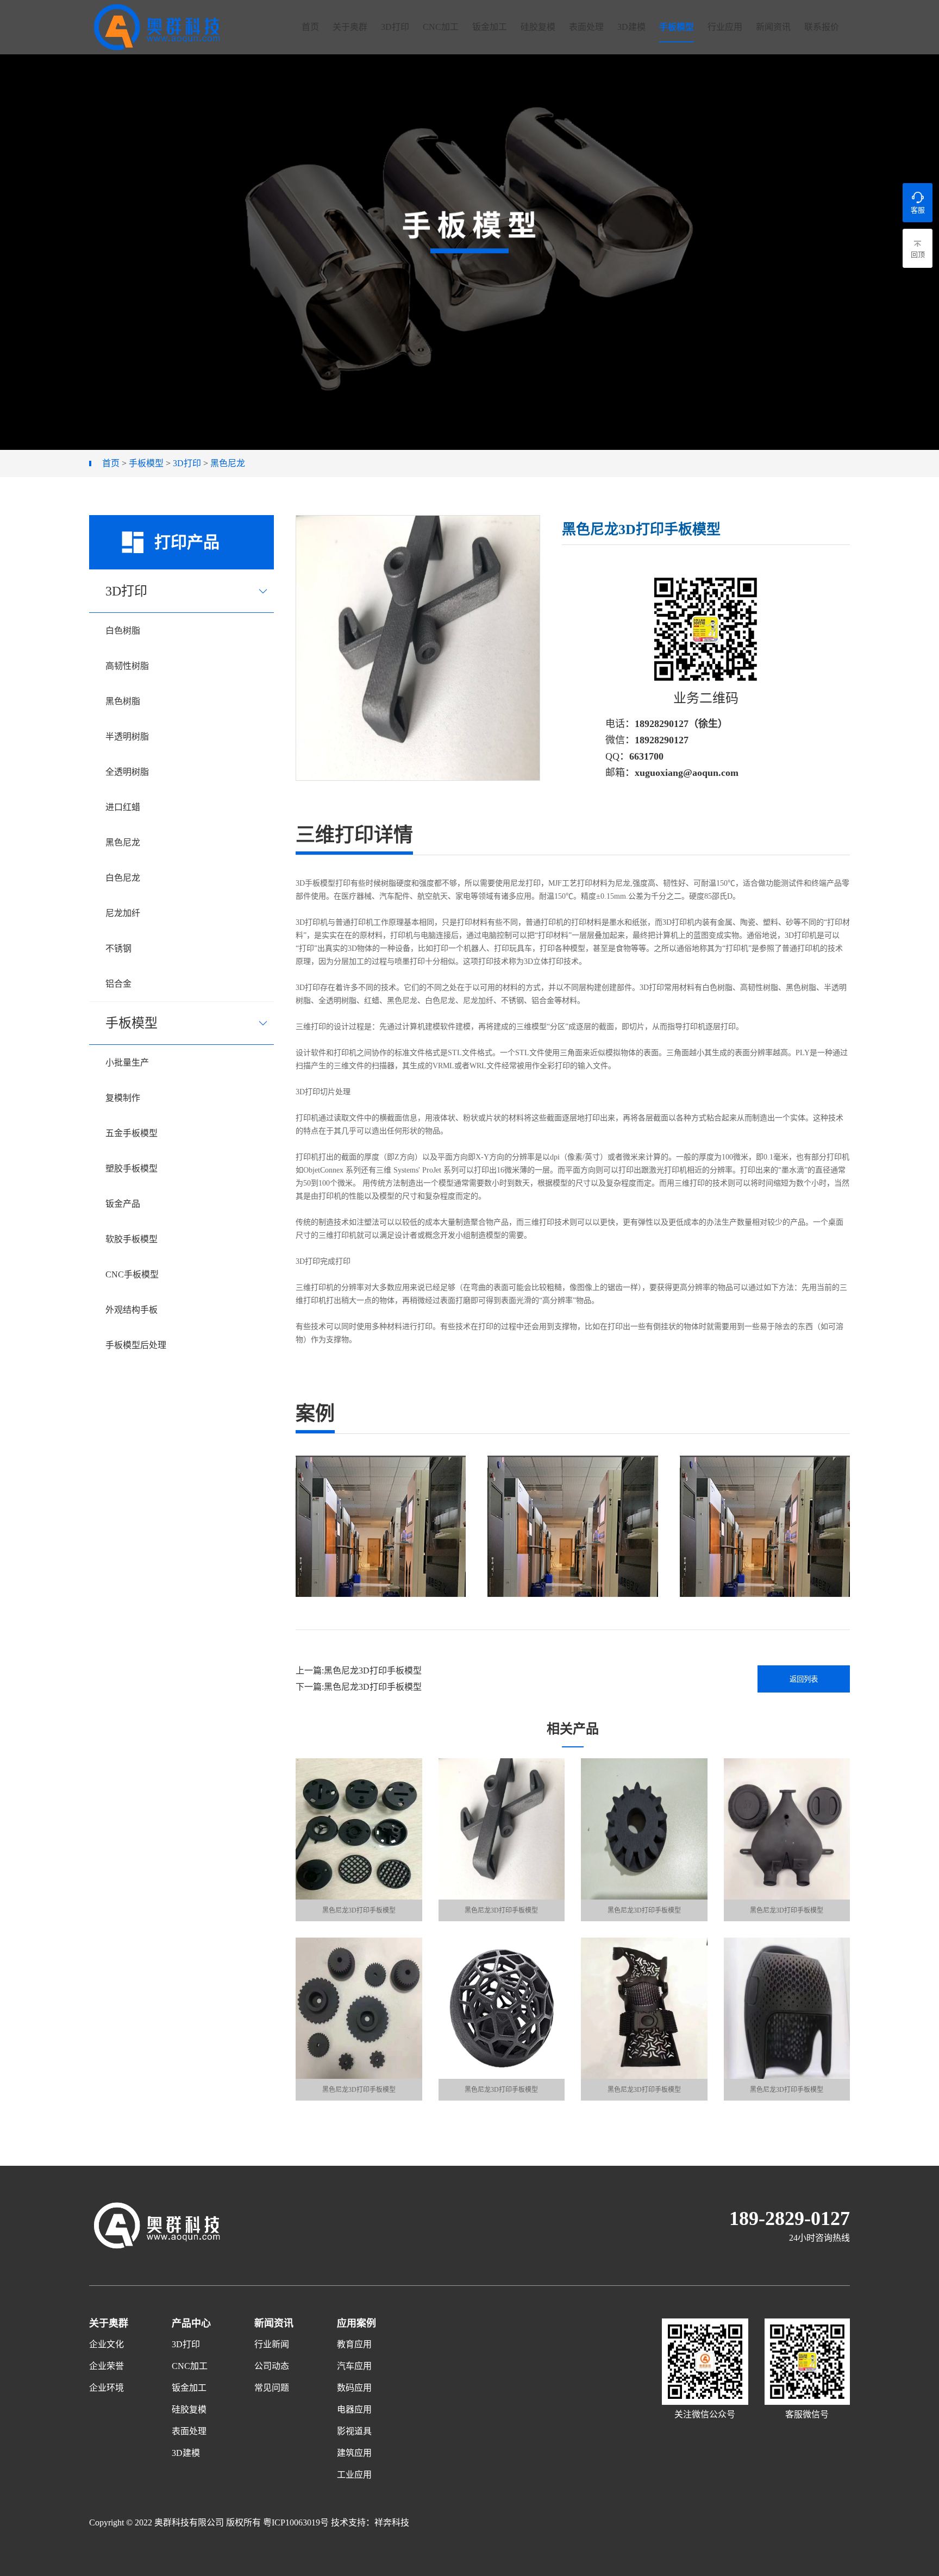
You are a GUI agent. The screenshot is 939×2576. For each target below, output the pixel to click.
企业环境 (107, 2388)
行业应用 (725, 27)
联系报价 (822, 27)
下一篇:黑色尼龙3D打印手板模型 (359, 1687)
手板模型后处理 (136, 1345)
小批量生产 (127, 1063)
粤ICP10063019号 (296, 2522)
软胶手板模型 (132, 1239)
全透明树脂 (127, 772)
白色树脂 (123, 631)
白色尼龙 (123, 878)
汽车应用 (354, 2366)
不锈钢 (118, 948)
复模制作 (123, 1098)
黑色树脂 (123, 701)
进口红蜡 (123, 807)
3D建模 (631, 27)
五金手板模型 (132, 1133)
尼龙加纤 (123, 913)
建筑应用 (354, 2453)
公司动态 (272, 2366)
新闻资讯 (773, 27)
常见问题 (272, 2388)
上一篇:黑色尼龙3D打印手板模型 (359, 1671)
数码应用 (354, 2388)
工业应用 (354, 2475)
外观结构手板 (132, 1310)
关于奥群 (350, 27)
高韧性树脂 (127, 666)
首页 (310, 27)
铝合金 (118, 984)
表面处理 (586, 27)
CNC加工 (441, 27)
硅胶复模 (538, 27)
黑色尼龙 (228, 463)
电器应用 (354, 2409)
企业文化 (107, 2344)
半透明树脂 (127, 737)
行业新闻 (272, 2344)
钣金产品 (123, 1204)
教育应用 (354, 2344)
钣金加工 (490, 27)
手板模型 (677, 27)
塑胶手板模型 (132, 1168)
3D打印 (395, 27)
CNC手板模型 (132, 1274)
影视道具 (354, 2431)
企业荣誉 (107, 2366)
